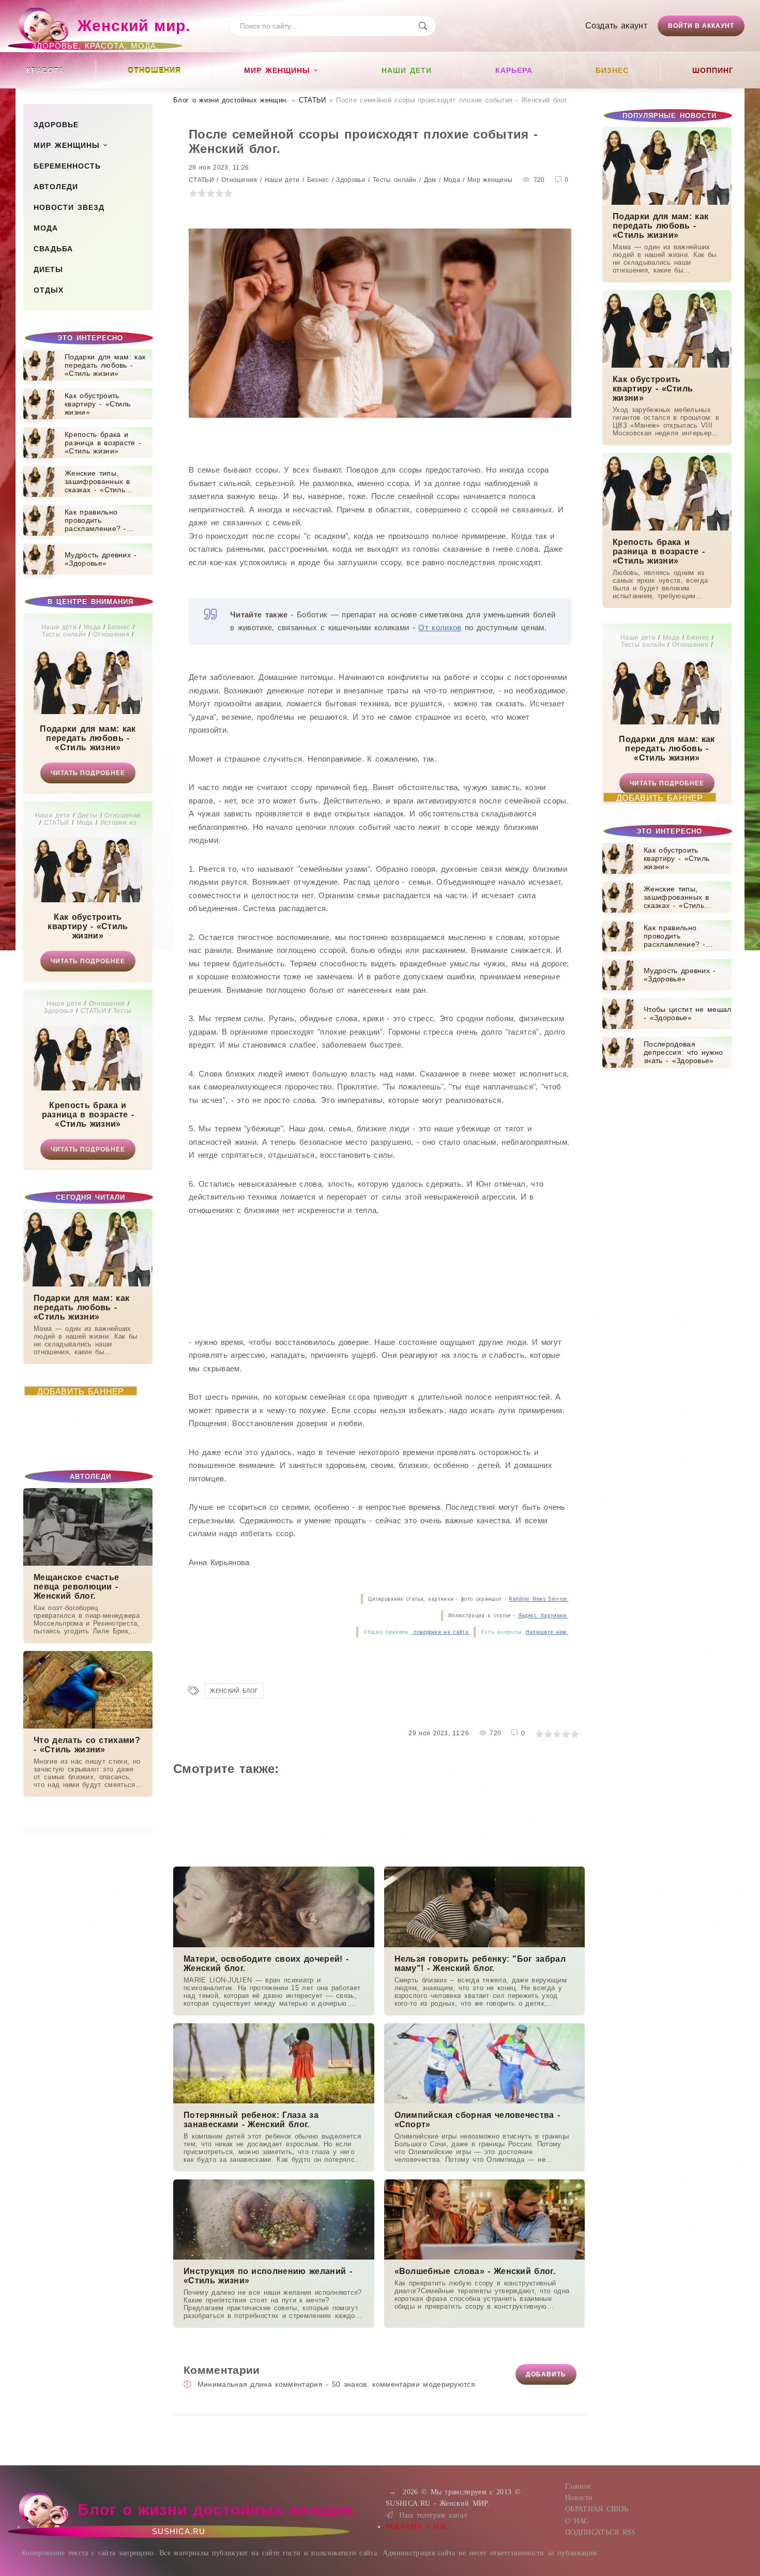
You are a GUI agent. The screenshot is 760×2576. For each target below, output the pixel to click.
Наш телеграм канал (433, 2515)
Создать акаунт (616, 26)
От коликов (440, 627)
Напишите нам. (547, 1632)
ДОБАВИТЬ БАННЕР (81, 1391)
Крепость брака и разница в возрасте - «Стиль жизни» (88, 1115)
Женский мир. (111, 31)
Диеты (48, 269)
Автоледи (56, 187)
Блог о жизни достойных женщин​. (231, 100)
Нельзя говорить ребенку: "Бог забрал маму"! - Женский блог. (480, 1964)
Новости (579, 2498)
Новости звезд (69, 207)
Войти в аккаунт (701, 26)
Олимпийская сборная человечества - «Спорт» (477, 2120)
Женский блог (234, 1691)
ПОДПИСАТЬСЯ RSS (601, 2532)
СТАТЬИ (313, 100)
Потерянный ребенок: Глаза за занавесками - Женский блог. (251, 2120)
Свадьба (53, 249)
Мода (46, 228)
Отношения (154, 70)
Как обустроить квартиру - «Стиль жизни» (88, 926)
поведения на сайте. (440, 1632)
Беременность (67, 166)
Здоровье (56, 125)
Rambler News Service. (538, 1599)
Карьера (514, 70)
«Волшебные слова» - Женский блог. (475, 2271)
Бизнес (612, 70)
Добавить (546, 2374)
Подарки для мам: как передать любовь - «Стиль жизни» (88, 738)
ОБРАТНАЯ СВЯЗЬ (597, 2509)
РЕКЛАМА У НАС (417, 2527)
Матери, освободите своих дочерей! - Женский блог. (266, 1964)
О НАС (577, 2521)
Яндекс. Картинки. (543, 1616)
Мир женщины (277, 70)
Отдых (49, 290)
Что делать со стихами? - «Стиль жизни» (87, 1745)
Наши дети (407, 70)
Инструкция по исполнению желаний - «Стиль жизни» (268, 2276)
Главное (578, 2486)
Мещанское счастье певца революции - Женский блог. (76, 1587)
